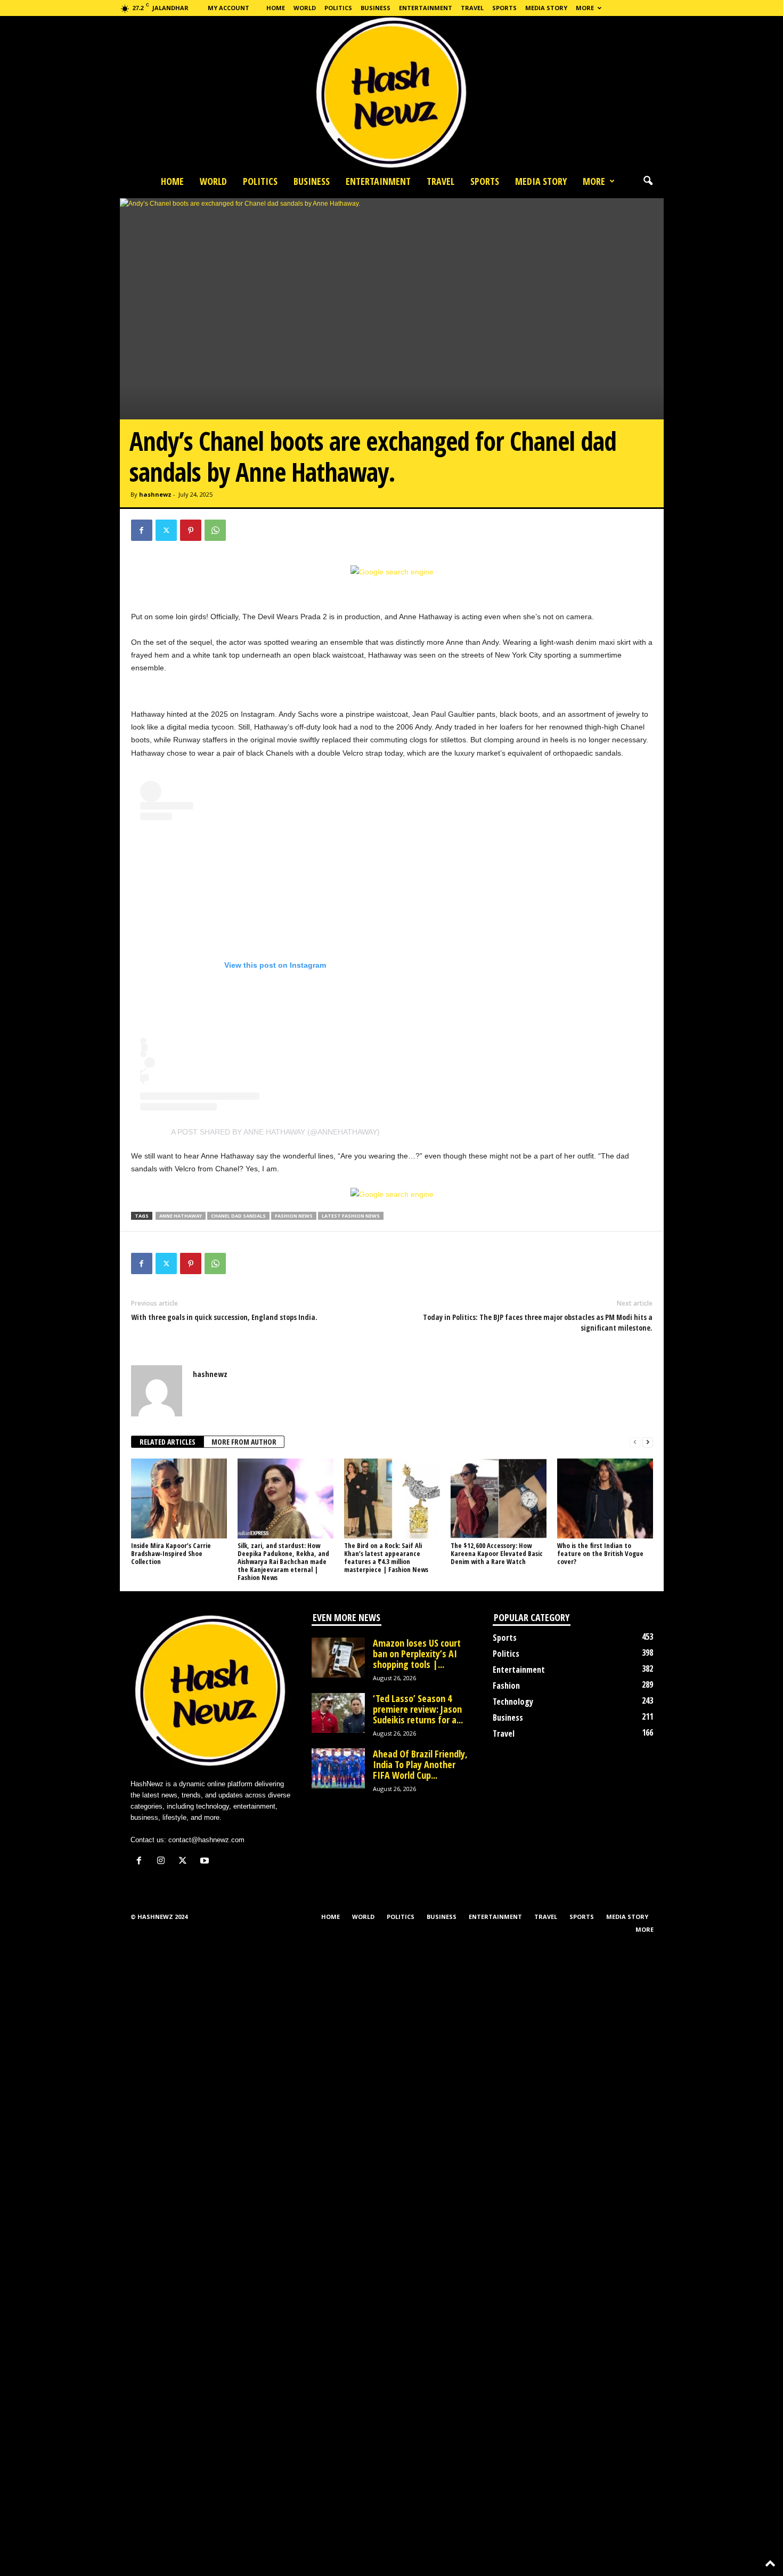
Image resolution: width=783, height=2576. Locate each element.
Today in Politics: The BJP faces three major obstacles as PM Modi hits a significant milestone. (538, 1322)
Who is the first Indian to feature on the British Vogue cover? (600, 1553)
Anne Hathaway (181, 1216)
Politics (338, 8)
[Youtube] (206, 1862)
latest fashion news (351, 1216)
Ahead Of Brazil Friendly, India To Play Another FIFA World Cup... (420, 1764)
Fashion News (294, 1216)
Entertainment (426, 8)
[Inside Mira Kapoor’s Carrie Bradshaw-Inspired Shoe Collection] (179, 1498)
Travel (472, 8)
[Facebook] (142, 530)
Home (276, 8)
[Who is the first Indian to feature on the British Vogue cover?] (605, 1498)
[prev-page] (635, 1442)
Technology (513, 1702)
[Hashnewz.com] (391, 93)
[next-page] (648, 1442)
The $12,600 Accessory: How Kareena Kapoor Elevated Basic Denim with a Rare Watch (497, 1553)
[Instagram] (163, 1862)
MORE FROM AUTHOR (244, 1442)
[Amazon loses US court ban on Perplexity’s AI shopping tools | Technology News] (338, 1658)
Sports (504, 8)
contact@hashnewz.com (206, 1840)
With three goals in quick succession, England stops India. (224, 1317)
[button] (648, 181)
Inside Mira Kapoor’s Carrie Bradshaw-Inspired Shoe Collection (171, 1553)
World (305, 8)
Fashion (506, 1686)
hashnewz (155, 494)
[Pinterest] (191, 530)
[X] (166, 530)
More (585, 8)
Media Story (546, 8)
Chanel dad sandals (238, 1216)
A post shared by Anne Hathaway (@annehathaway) (275, 1132)
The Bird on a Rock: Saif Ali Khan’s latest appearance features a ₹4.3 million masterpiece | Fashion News (386, 1557)
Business (376, 8)
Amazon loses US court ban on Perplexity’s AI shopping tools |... (417, 1654)
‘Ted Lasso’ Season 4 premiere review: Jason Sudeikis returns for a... (418, 1709)
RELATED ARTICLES (168, 1442)
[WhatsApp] (215, 530)
